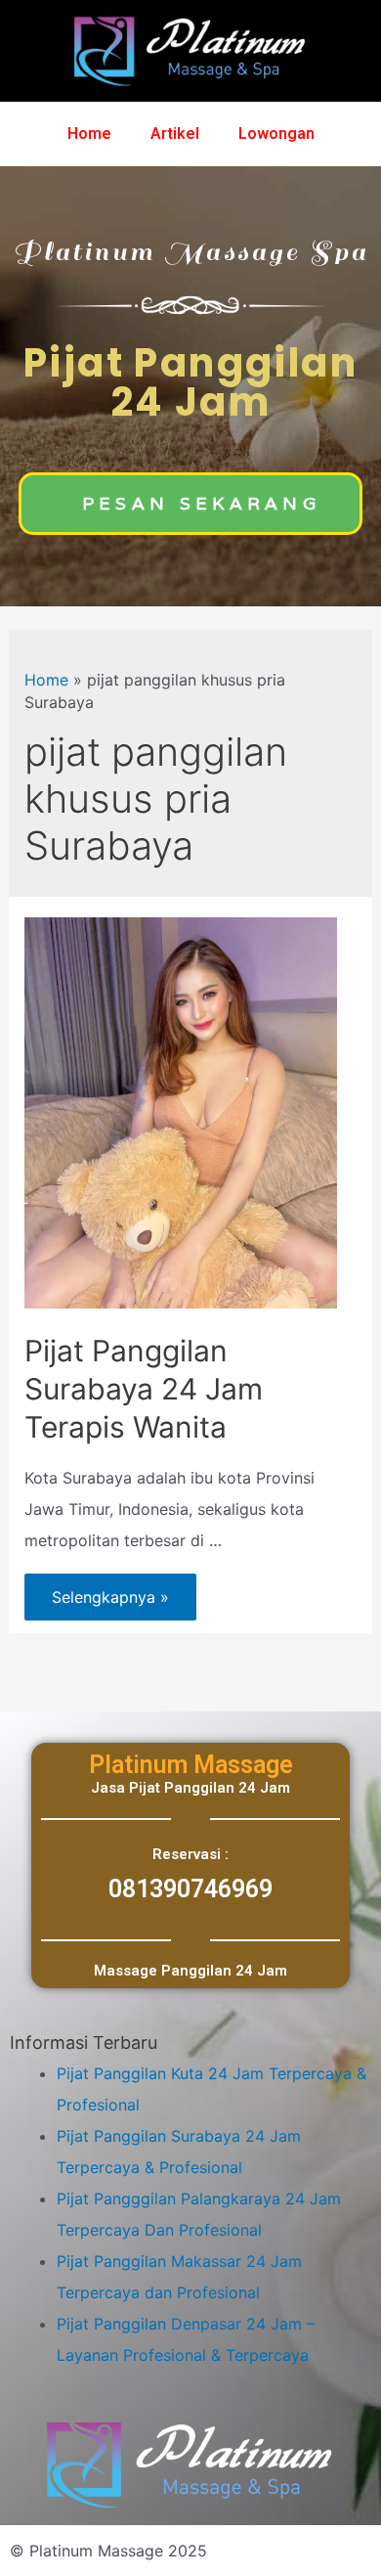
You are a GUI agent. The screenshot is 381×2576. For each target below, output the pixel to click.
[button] (190, 504)
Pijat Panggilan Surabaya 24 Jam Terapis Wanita (144, 1389)
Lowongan (276, 133)
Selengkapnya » (110, 1590)
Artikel (175, 133)
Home (89, 133)
